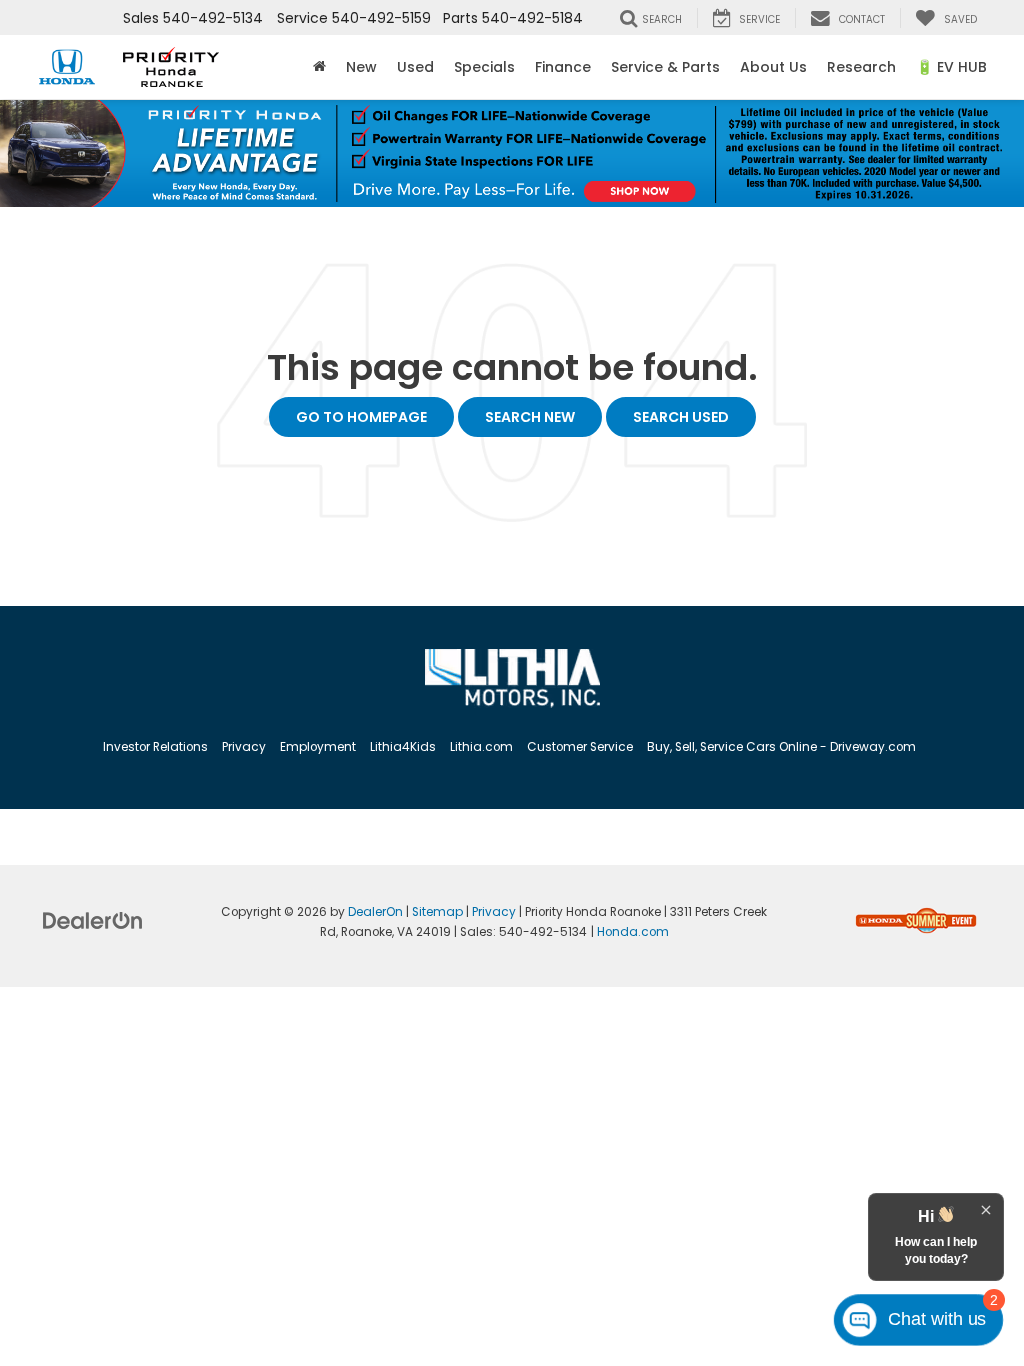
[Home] (319, 67)
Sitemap (437, 912)
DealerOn (375, 912)
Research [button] (861, 67)
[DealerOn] (93, 919)
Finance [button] (563, 67)
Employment (318, 747)
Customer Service (580, 747)
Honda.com (633, 932)
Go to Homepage (361, 417)
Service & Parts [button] (665, 67)
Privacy (244, 747)
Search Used (681, 417)
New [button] (361, 67)
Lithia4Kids (403, 747)
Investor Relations (155, 747)
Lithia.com (481, 747)
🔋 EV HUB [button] (951, 67)
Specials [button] (484, 67)
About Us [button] (773, 67)
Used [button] (415, 67)
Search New (530, 417)
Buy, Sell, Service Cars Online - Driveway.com (781, 747)
